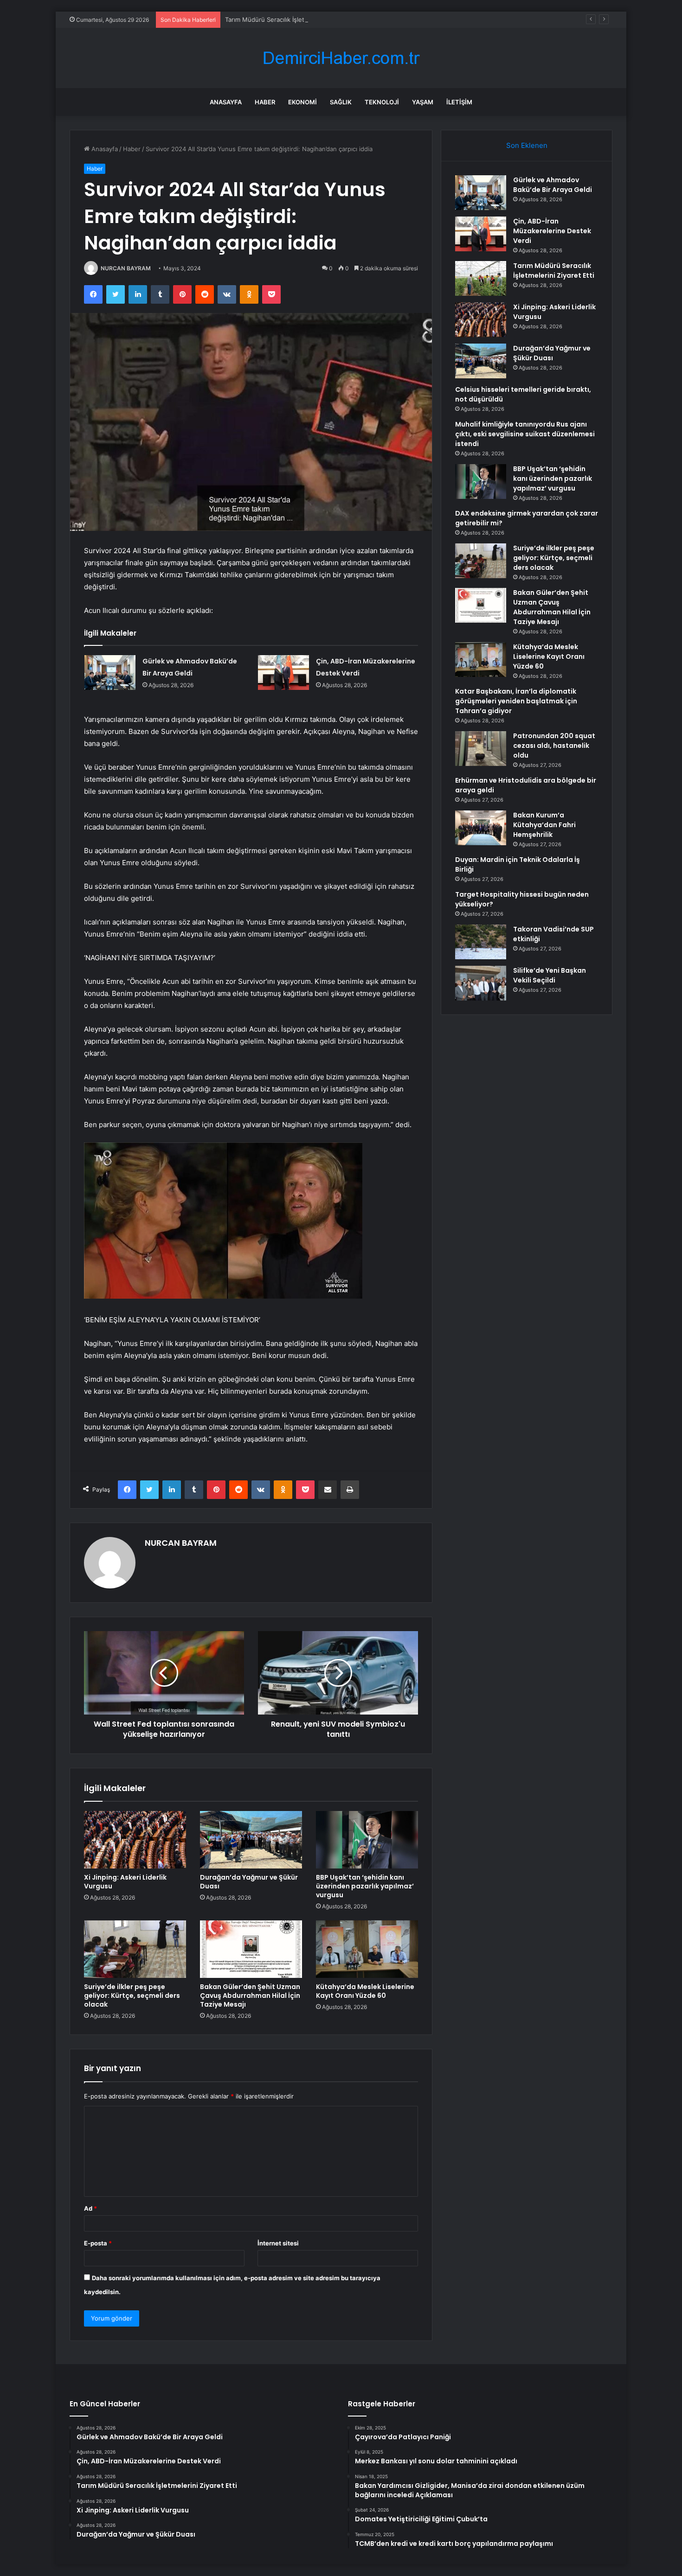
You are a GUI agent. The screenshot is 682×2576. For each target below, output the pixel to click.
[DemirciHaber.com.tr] (341, 58)
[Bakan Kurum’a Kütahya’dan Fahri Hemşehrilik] (481, 828)
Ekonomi (302, 102)
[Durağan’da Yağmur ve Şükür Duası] (251, 1840)
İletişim (459, 102)
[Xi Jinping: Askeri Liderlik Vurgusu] (135, 1840)
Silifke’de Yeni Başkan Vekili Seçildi (550, 975)
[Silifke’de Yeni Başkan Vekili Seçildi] (481, 983)
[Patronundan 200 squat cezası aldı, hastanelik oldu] (481, 749)
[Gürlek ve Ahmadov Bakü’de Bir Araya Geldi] (110, 673)
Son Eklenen (527, 145)
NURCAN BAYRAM (126, 268)
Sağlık (341, 102)
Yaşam (423, 102)
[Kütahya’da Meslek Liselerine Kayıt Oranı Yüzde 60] (367, 1949)
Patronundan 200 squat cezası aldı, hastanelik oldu (554, 746)
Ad (90, 2208)
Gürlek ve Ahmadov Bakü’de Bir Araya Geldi (553, 185)
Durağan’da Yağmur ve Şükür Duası (249, 1882)
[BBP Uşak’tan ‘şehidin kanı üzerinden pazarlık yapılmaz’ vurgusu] (367, 1840)
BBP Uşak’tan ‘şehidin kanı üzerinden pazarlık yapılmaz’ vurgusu (365, 1886)
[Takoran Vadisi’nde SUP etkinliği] (481, 942)
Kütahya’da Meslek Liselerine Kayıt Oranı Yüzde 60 (365, 1991)
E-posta (98, 2243)
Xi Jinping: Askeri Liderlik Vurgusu (125, 1882)
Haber (265, 102)
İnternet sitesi (278, 2243)
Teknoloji (382, 102)
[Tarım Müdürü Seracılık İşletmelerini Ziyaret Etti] (481, 278)
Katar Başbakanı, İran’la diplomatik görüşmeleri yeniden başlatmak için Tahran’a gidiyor (516, 701)
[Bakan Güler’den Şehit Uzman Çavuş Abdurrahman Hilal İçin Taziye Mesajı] (251, 1949)
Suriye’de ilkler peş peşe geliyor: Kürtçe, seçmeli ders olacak (132, 1996)
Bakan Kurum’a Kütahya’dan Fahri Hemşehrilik (544, 825)
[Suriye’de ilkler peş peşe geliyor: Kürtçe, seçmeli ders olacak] (135, 1949)
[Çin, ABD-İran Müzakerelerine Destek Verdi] (283, 673)
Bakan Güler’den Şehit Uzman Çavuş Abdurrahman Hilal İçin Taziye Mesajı (250, 1996)
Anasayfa (226, 102)
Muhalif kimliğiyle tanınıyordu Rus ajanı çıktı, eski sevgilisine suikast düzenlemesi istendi (525, 434)
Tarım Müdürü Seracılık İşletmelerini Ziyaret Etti (293, 19)
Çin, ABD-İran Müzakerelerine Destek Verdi (552, 231)
